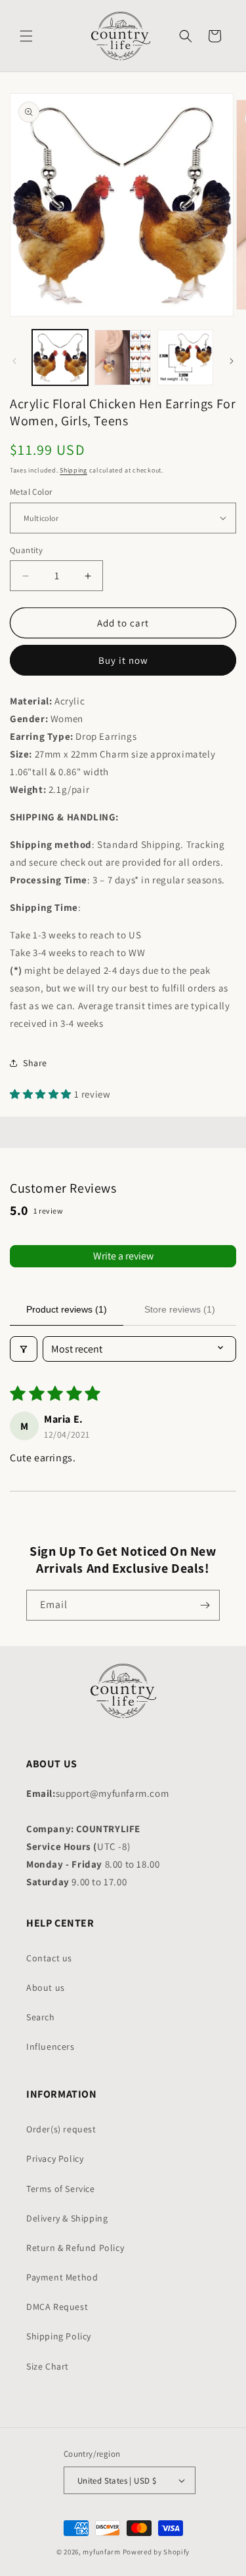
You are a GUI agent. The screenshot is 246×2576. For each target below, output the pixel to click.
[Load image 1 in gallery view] (60, 357)
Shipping (73, 470)
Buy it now (123, 660)
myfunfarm (101, 2552)
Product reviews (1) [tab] (67, 1309)
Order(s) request (61, 2129)
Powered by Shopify (156, 2552)
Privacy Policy (55, 2159)
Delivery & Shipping (67, 2218)
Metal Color (31, 492)
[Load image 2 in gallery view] (122, 357)
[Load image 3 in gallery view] (185, 357)
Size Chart (48, 2366)
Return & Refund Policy (75, 2248)
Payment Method (62, 2277)
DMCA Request (57, 2307)
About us (46, 1988)
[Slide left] (14, 361)
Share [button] (35, 1063)
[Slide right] (232, 361)
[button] (26, 36)
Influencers (51, 2047)
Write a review (123, 1256)
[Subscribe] (205, 1605)
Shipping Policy (59, 2336)
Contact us (49, 1958)
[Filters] (24, 1349)
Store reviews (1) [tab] (180, 1309)
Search (41, 2017)
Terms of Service (61, 2189)
